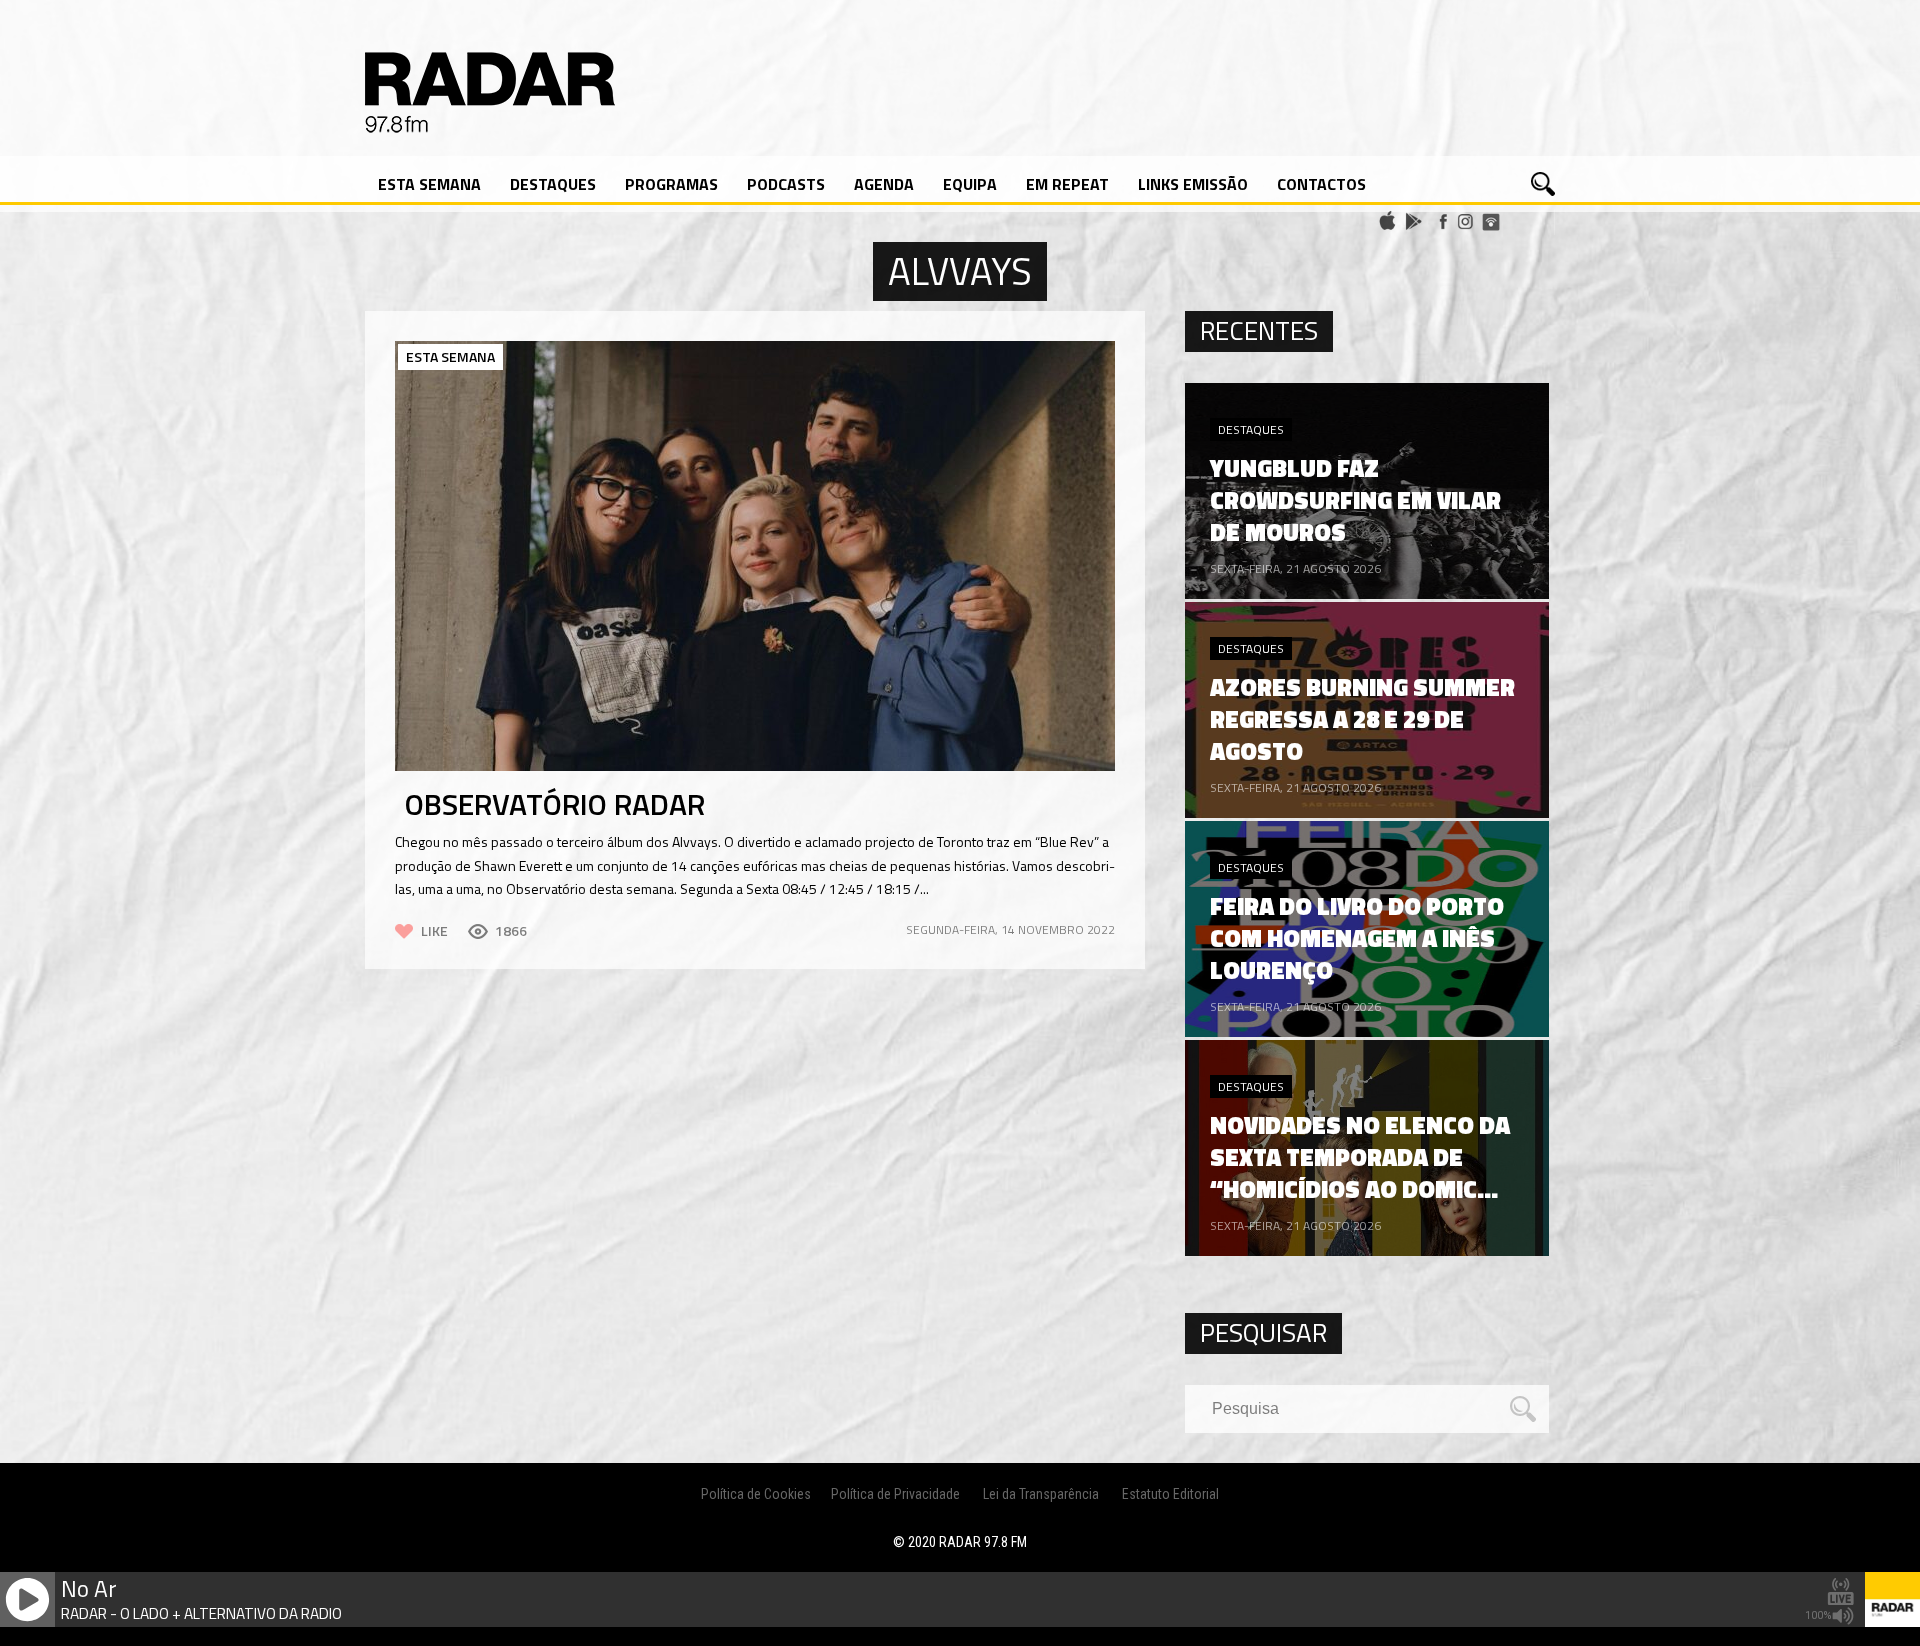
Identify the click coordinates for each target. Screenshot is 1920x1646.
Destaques (553, 184)
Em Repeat (1067, 184)
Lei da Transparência (1041, 1494)
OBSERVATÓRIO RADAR (555, 804)
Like (434, 930)
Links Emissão (1193, 184)
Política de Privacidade (895, 1494)
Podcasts (786, 184)
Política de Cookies (756, 1494)
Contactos (1321, 184)
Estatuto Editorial (1170, 1494)
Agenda (884, 184)
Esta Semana (429, 184)
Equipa (970, 184)
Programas (671, 184)
